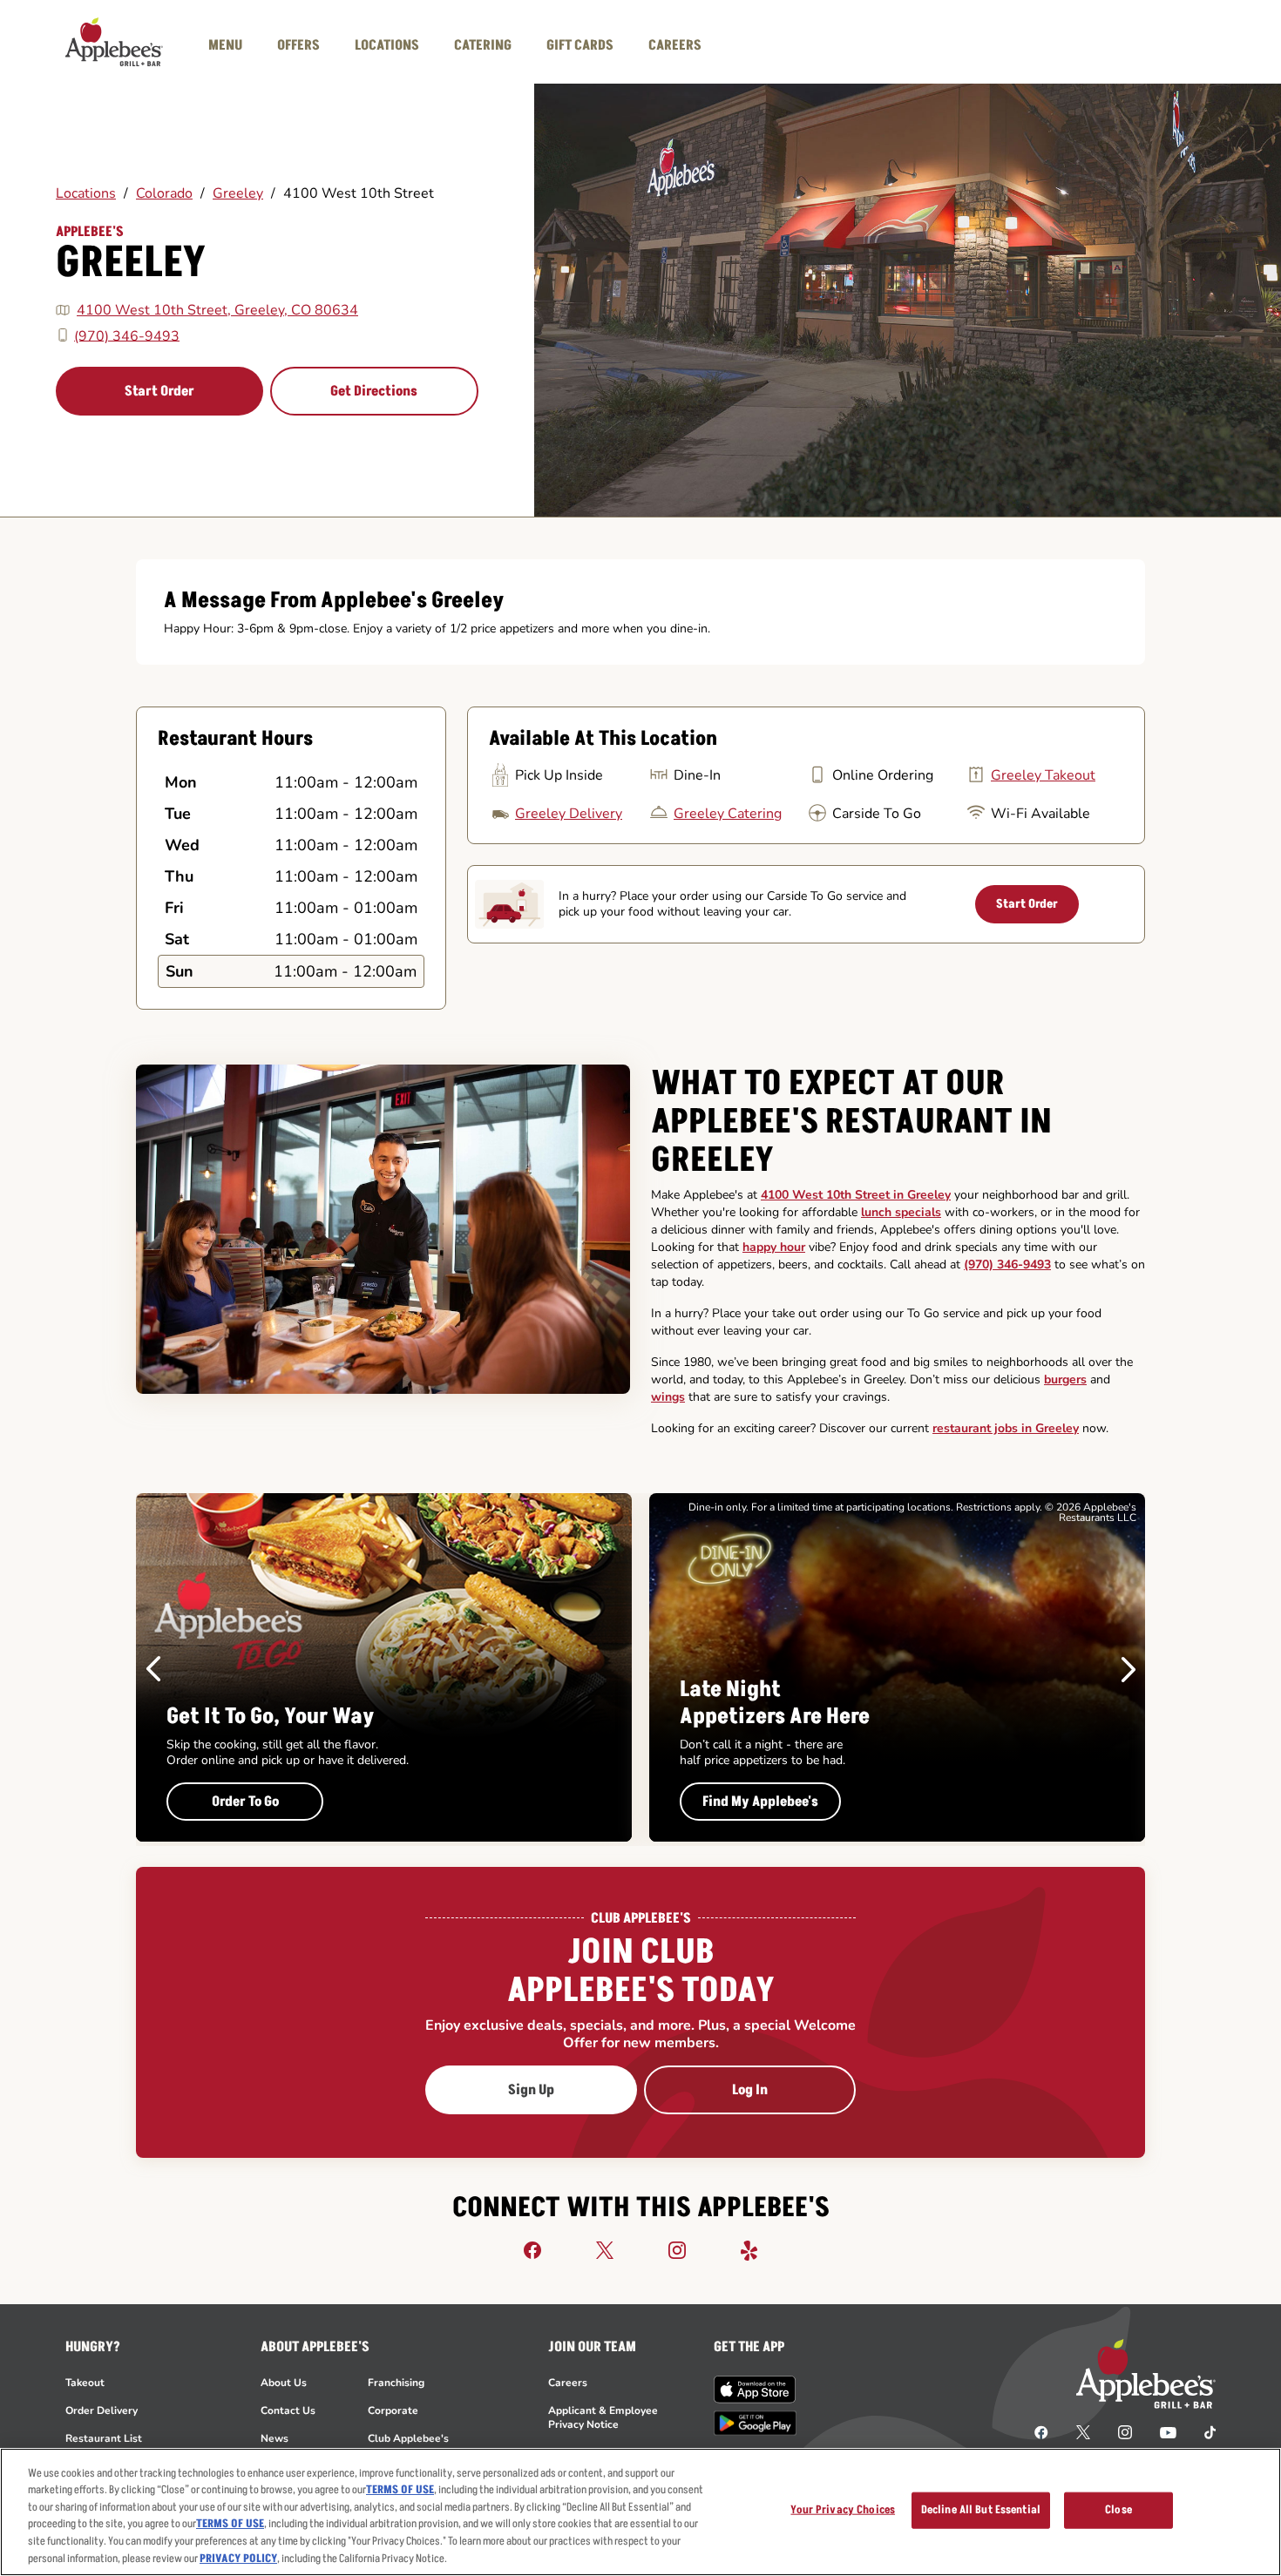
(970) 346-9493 (127, 335)
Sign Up (531, 2090)
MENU (225, 45)
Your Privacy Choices (843, 2510)
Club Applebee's (408, 2438)
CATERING (483, 45)
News (274, 2438)
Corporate (393, 2410)
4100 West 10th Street (359, 193)
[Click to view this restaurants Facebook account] (532, 2249)
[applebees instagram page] (1125, 2431)
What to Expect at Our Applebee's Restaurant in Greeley (851, 1122)
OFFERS (298, 45)
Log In (750, 2090)
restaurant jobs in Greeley (1006, 1428)
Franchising (396, 2383)
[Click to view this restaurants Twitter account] (605, 2249)
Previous (153, 1669)
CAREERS (675, 45)
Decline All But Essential (981, 2510)
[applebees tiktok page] (1203, 2431)
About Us (284, 2383)
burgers (1065, 1379)
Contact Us (288, 2410)
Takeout (85, 2383)
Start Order (159, 391)
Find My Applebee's (760, 1802)
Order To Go (245, 1802)
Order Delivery (102, 2410)
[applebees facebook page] (1041, 2431)
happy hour (774, 1247)
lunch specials (901, 1212)
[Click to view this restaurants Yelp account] (749, 2249)
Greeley (238, 193)
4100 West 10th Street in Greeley (856, 1195)
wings (668, 1397)
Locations (86, 193)
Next (1128, 1669)
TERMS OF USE (400, 2490)
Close (1118, 2510)
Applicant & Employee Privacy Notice (603, 2417)
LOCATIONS (387, 45)
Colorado (164, 193)
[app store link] (755, 2390)
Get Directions (374, 391)
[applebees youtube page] (1168, 2431)
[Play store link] (755, 2423)
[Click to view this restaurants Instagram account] (677, 2249)
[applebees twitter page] (1083, 2431)
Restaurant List (104, 2438)
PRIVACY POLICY (238, 2558)
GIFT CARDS (580, 45)
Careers (568, 2383)
